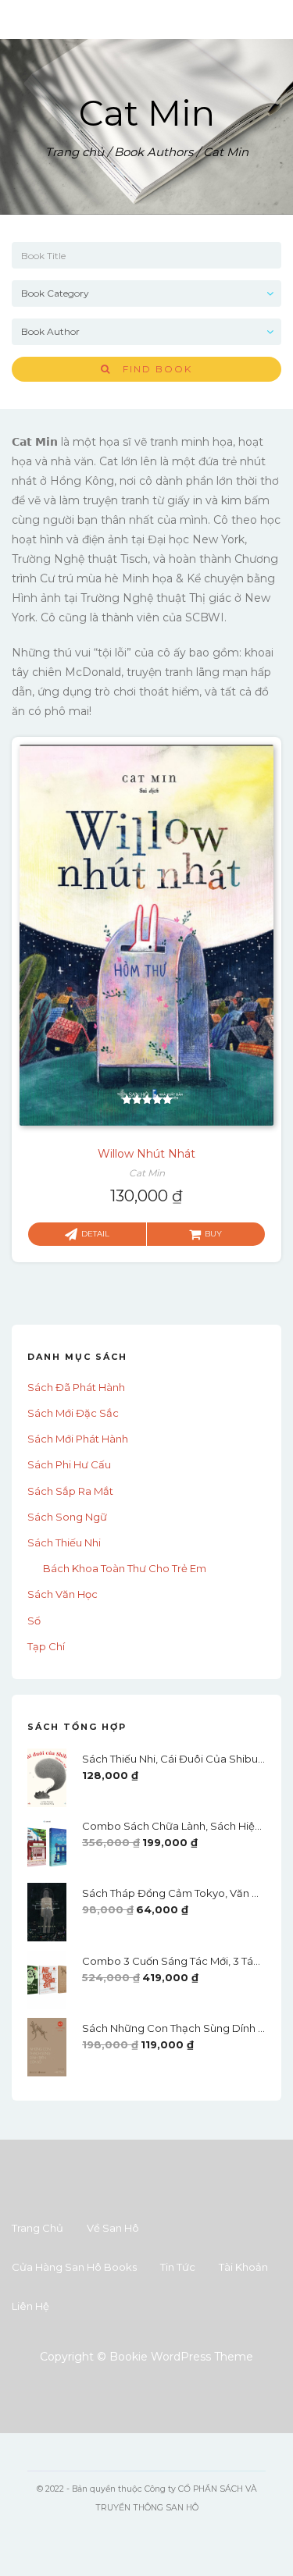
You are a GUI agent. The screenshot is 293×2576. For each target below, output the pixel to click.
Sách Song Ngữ (67, 1517)
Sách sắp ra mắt (70, 1491)
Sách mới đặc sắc (73, 1413)
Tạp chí (46, 1646)
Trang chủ (75, 152)
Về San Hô (113, 2228)
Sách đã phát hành (76, 1387)
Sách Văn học (63, 1594)
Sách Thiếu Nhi (64, 1542)
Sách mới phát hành (78, 1439)
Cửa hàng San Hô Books (74, 2267)
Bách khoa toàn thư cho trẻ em (125, 1568)
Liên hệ (30, 2306)
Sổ (34, 1621)
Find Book (152, 369)
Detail (95, 1234)
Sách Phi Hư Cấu (69, 1464)
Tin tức (178, 2267)
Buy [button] (213, 1234)
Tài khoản (243, 2267)
